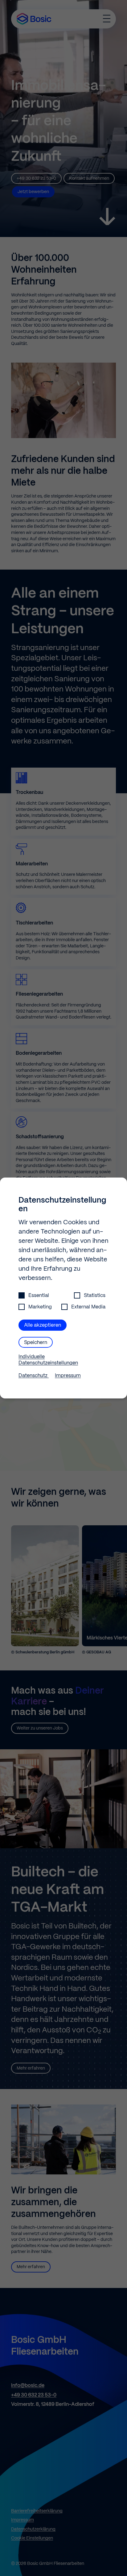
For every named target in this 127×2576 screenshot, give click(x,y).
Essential (39, 1296)
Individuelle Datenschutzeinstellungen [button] (48, 1360)
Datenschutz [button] (34, 1376)
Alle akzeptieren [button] (43, 1325)
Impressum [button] (68, 1376)
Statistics (95, 1296)
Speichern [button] (36, 1343)
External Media (88, 1307)
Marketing (40, 1307)
